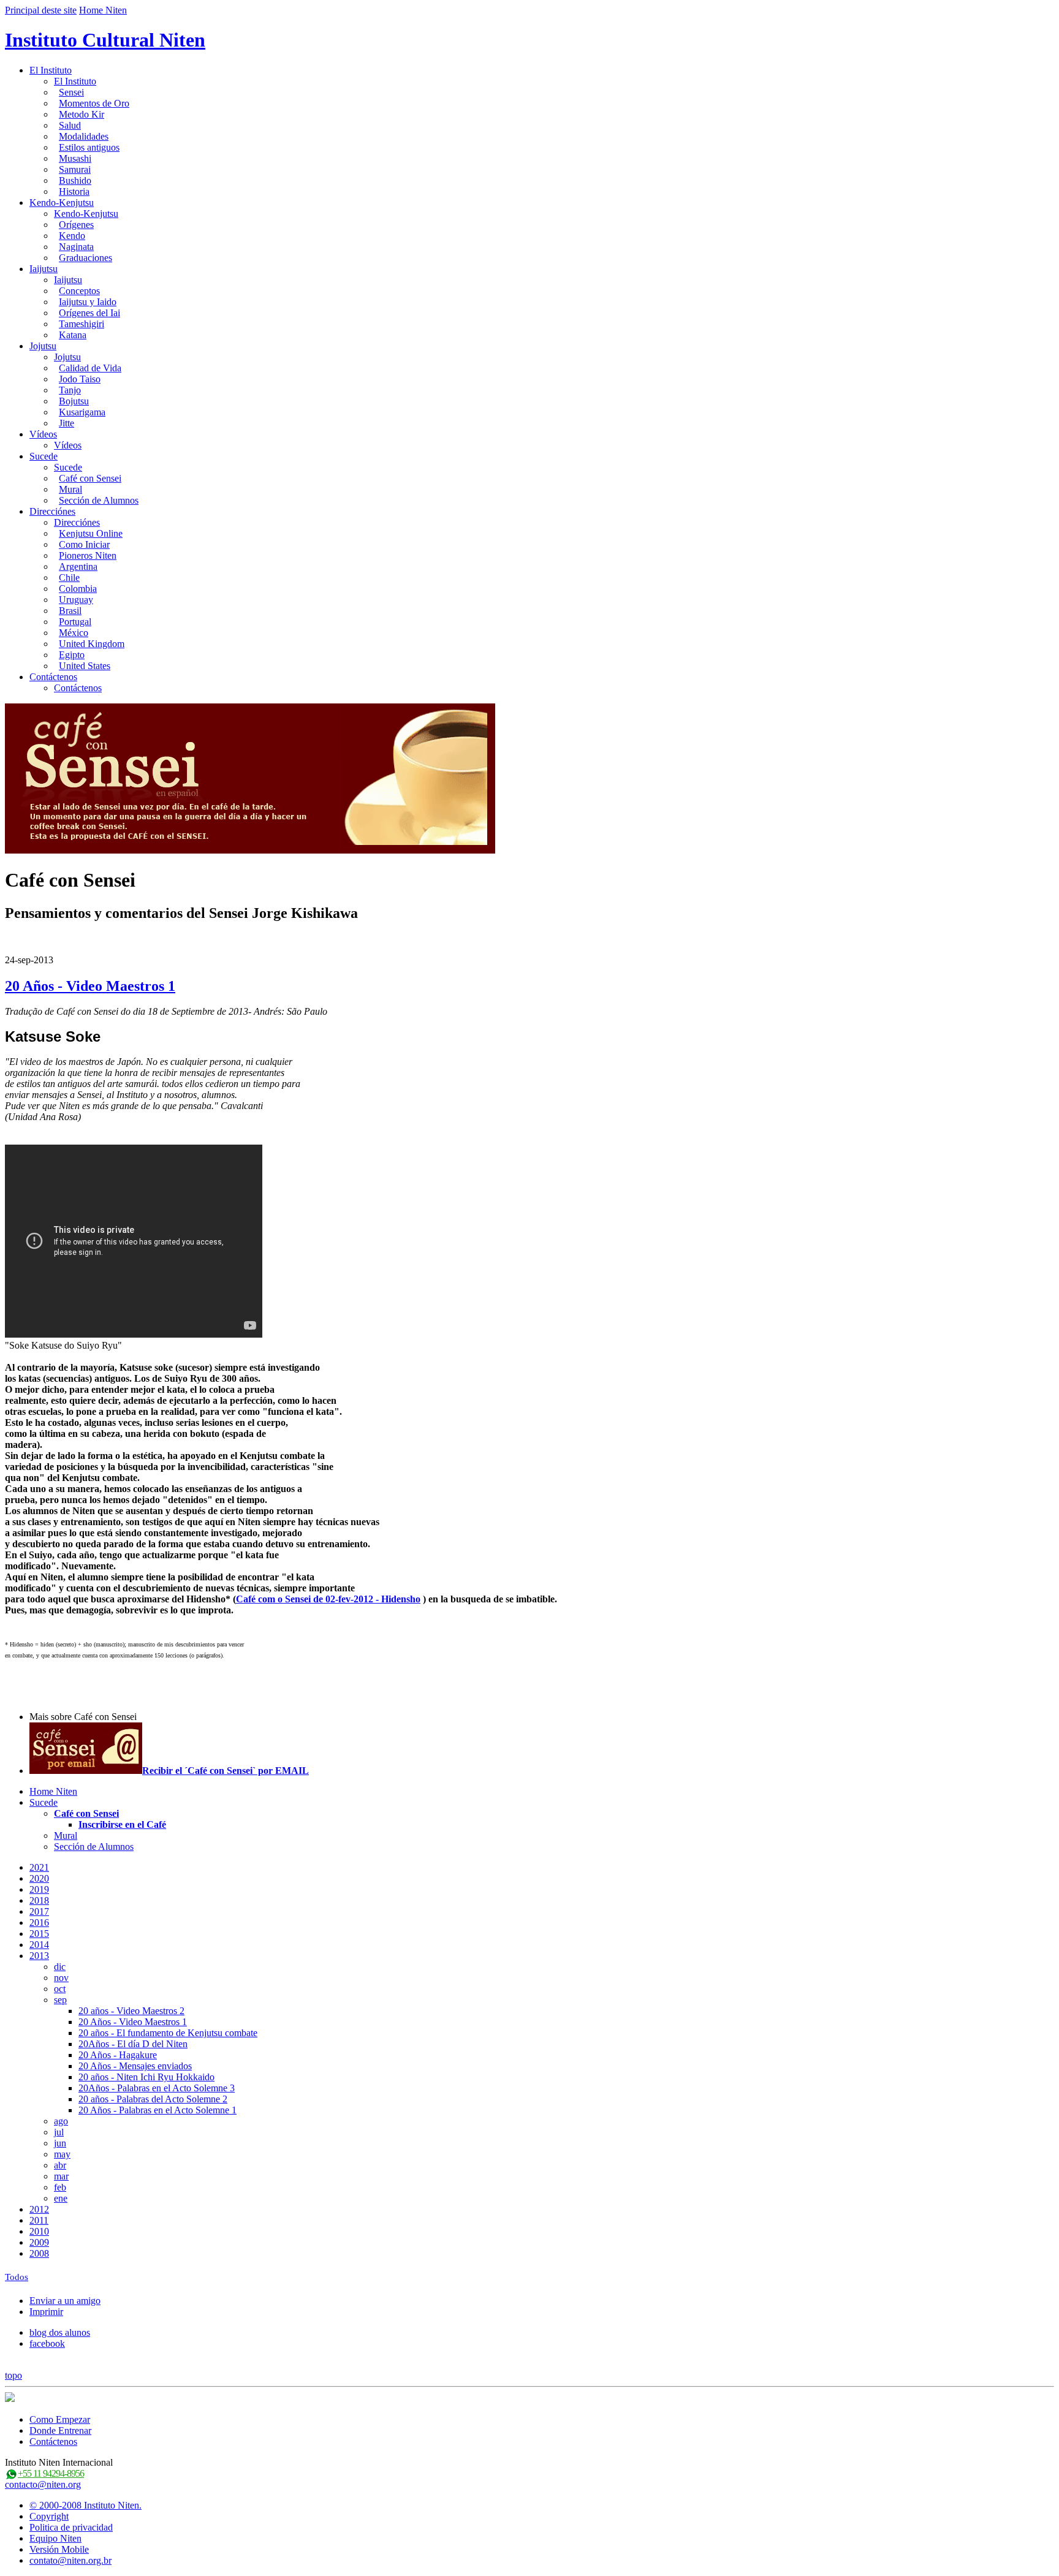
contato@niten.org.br (70, 2560)
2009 (39, 2242)
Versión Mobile (59, 2549)
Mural (70, 489)
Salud (70, 125)
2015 (39, 1934)
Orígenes (76, 225)
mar (61, 2176)
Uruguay (76, 600)
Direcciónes (52, 511)
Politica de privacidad (71, 2527)
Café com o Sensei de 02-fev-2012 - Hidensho (328, 1599)
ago (61, 2121)
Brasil (70, 611)
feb (60, 2187)
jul (59, 2132)
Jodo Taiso (80, 379)
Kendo (72, 236)
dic (60, 1967)
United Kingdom (92, 644)
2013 (39, 1956)
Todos (17, 2277)
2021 (39, 1867)
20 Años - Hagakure (118, 2055)
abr (60, 2165)
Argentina (78, 566)
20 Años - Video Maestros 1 (90, 986)
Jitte (66, 423)
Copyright (49, 2516)
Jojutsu (43, 346)
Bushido (75, 180)
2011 (39, 2220)
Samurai (75, 169)
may (62, 2154)
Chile (69, 578)
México (74, 633)
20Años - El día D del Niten (133, 2044)
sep (60, 2000)
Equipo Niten (55, 2538)
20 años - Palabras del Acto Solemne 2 (153, 2099)
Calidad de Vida (90, 368)
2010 (39, 2231)
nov (61, 1978)
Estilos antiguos (89, 147)
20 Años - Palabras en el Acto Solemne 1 (158, 2110)
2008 (39, 2253)
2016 (39, 1923)
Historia (74, 191)
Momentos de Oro (94, 103)
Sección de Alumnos (99, 500)
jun (60, 2143)
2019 (39, 1889)
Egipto (72, 655)
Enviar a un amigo (65, 2301)
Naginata (76, 247)
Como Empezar (60, 2419)
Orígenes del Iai (89, 313)
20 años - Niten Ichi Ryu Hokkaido (146, 2077)
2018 (39, 1900)
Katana (73, 335)
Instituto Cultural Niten (105, 40)
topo (13, 2375)
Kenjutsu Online (91, 533)
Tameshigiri (82, 324)
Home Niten (103, 10)
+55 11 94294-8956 (51, 2473)
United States (85, 666)
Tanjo (70, 390)
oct (60, 1989)
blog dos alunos (60, 2332)
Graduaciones (85, 258)
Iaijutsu (44, 269)
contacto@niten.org (43, 2484)
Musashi (75, 158)
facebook (47, 2343)
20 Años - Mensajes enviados (135, 2066)
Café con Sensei (90, 478)
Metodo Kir (82, 114)
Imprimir (46, 2312)
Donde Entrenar (60, 2430)
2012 (39, 2209)
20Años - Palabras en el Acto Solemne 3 (157, 2088)
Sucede (44, 456)
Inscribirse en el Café (122, 1824)
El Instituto (51, 70)
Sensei (71, 92)
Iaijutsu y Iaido (88, 302)
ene (61, 2198)
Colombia (78, 589)
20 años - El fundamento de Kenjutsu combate (168, 2033)
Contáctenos (53, 677)
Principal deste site (41, 10)
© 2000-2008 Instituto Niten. (85, 2505)
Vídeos (43, 434)
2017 (39, 1911)
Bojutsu (74, 401)
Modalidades (84, 136)
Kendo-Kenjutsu (62, 203)
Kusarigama (82, 412)
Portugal (75, 622)
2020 (39, 1878)
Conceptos (79, 291)
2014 (39, 1945)
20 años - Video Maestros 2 (131, 2011)
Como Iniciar (84, 544)
